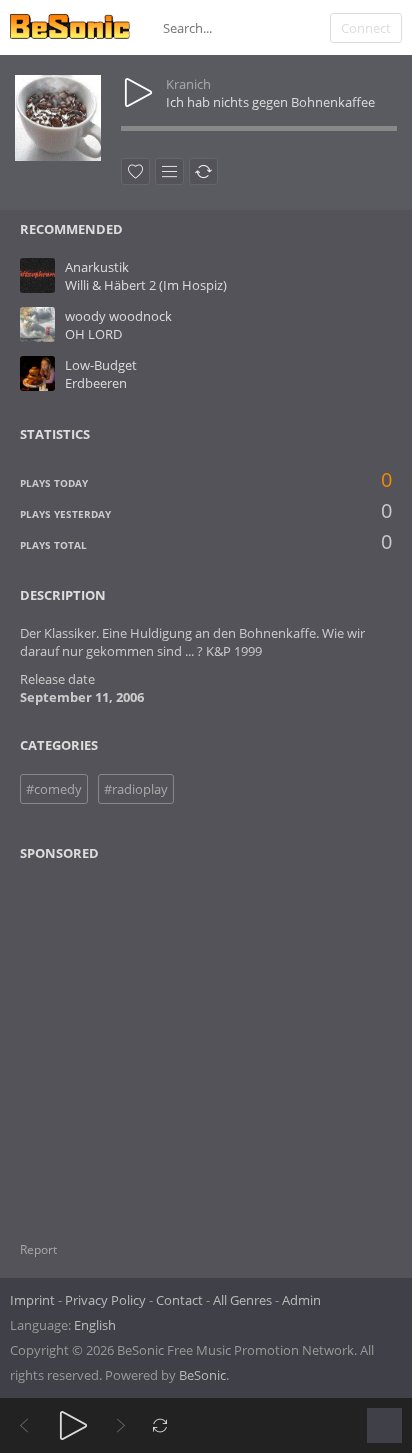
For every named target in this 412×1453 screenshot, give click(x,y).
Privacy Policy (105, 1300)
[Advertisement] (117, 1039)
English (95, 1325)
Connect (366, 28)
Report (38, 1249)
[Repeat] (160, 1425)
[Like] (135, 171)
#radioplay (136, 789)
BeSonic (202, 1375)
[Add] (169, 171)
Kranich (188, 84)
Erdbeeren (96, 383)
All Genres (242, 1300)
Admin (301, 1300)
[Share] (203, 171)
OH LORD (93, 334)
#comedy (54, 789)
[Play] (73, 1425)
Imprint (32, 1300)
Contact (179, 1300)
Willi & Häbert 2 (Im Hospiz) (146, 285)
